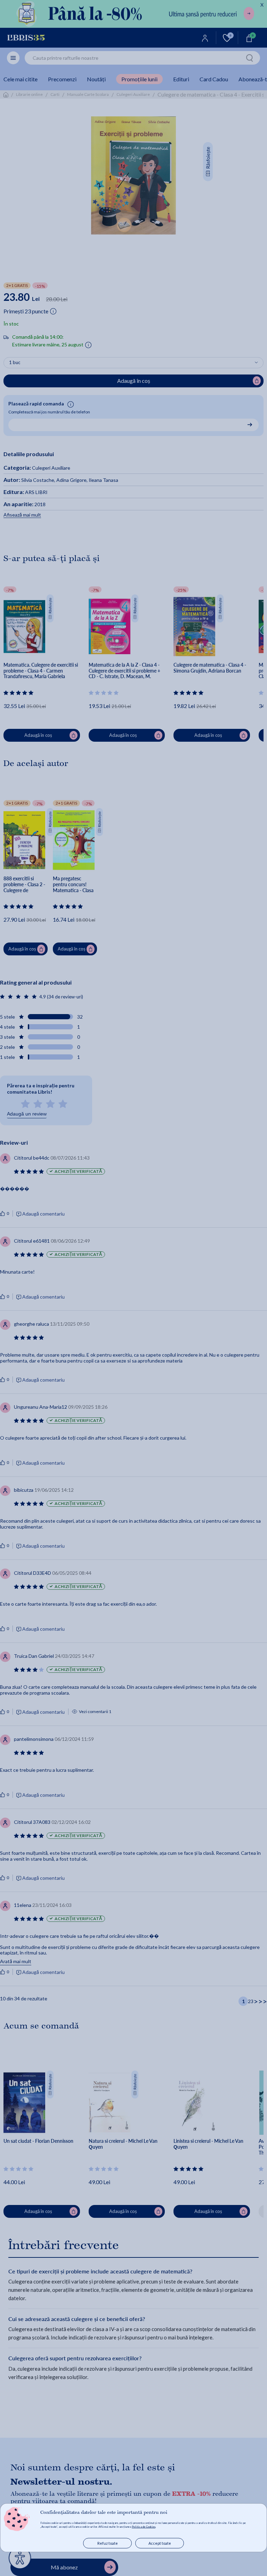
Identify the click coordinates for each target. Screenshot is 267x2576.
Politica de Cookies (144, 2527)
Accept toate (160, 2543)
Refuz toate (108, 2543)
